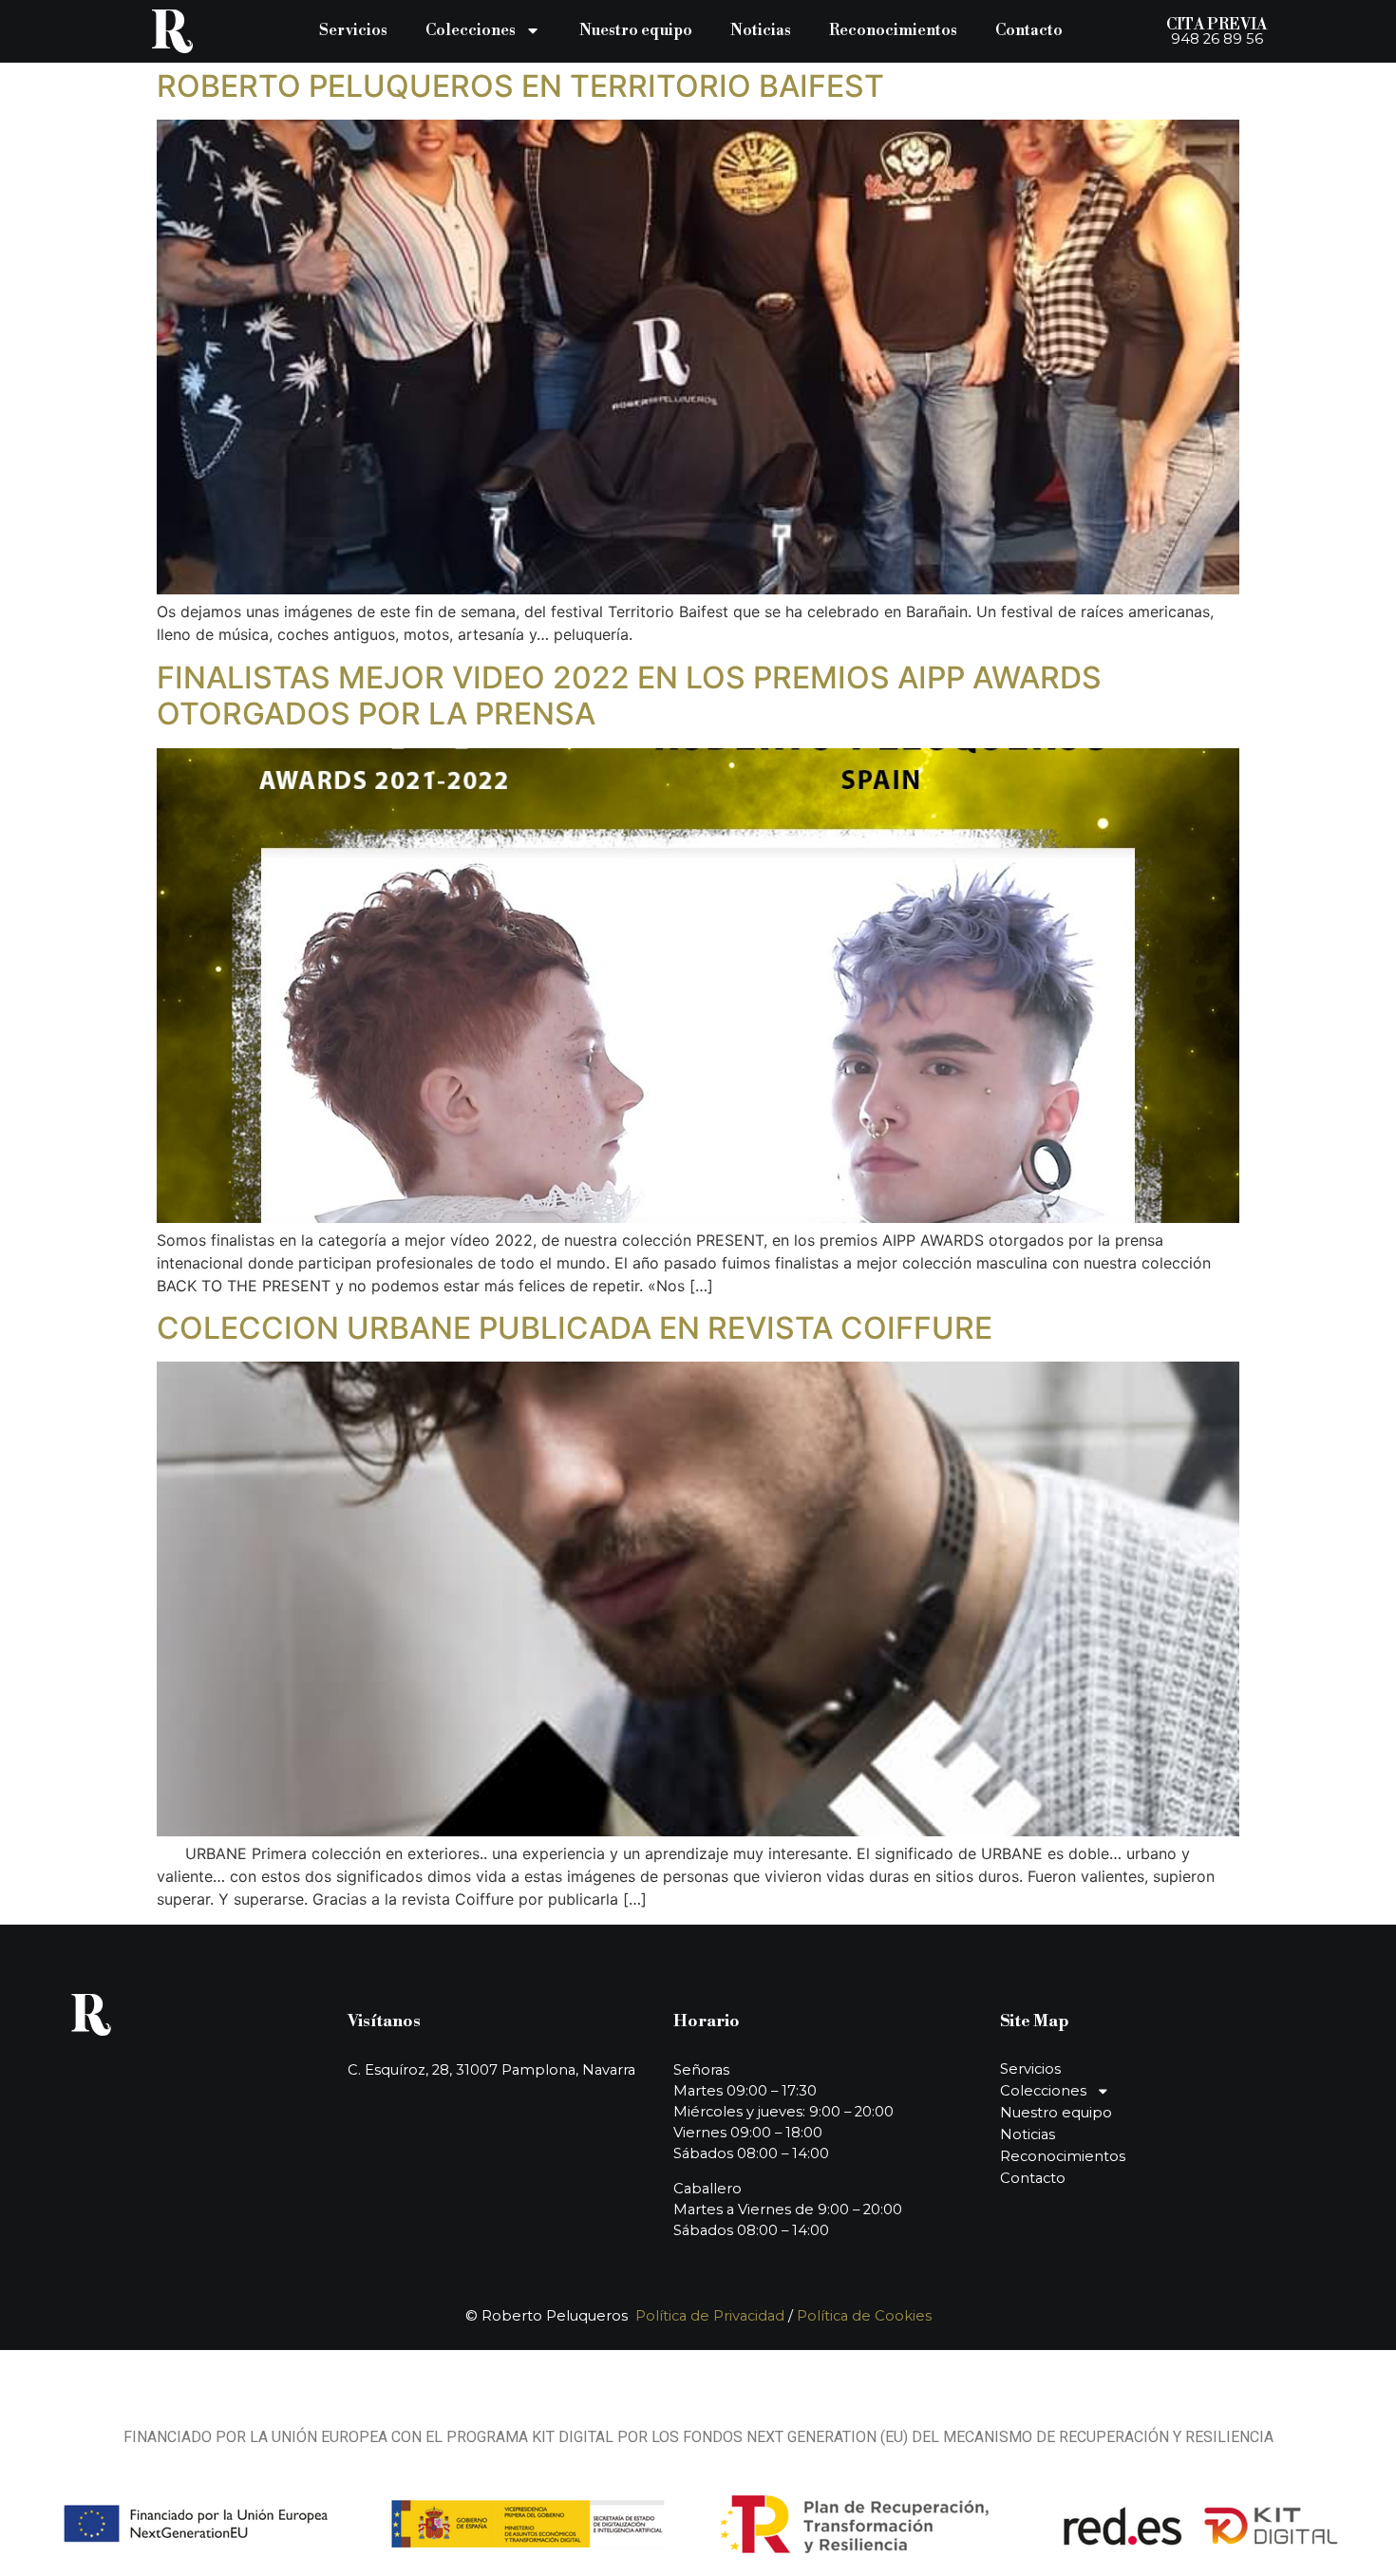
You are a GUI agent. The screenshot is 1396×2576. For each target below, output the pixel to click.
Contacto (1029, 30)
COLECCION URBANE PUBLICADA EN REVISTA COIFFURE (575, 1328)
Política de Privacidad (710, 2316)
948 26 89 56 (1217, 39)
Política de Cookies (864, 2316)
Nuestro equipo (636, 30)
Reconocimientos (893, 30)
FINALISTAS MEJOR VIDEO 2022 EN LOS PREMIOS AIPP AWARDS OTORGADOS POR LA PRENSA (629, 696)
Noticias (761, 30)
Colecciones (471, 30)
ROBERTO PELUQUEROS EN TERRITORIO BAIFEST (520, 86)
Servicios (353, 30)
